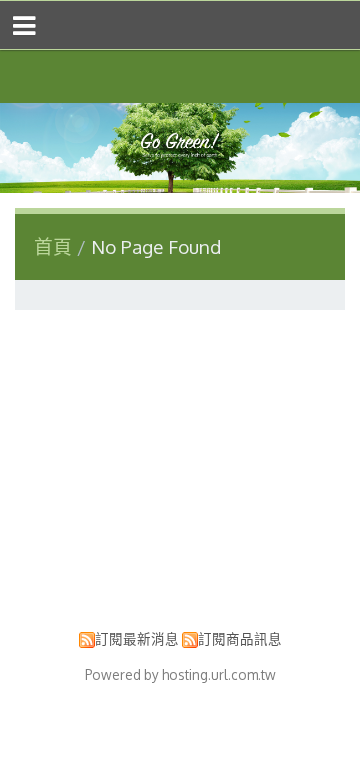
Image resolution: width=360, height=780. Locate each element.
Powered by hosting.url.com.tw (180, 674)
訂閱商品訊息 (240, 638)
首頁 (53, 246)
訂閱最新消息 (137, 638)
